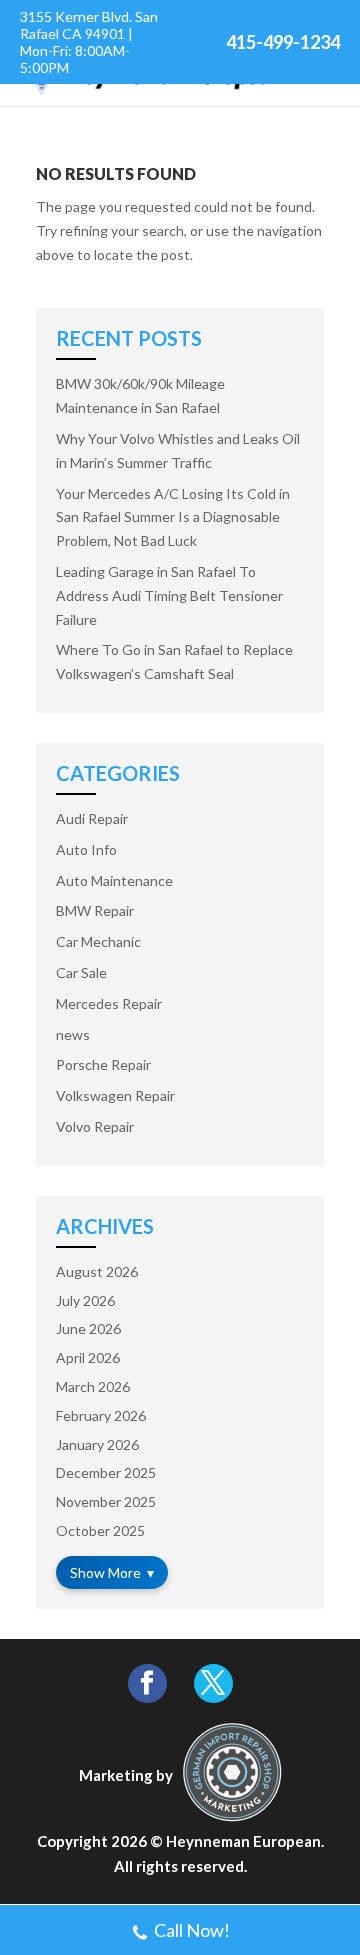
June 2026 (88, 1328)
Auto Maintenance (114, 880)
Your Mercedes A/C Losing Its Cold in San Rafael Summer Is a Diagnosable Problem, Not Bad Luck (173, 517)
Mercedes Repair (109, 1003)
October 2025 (100, 1530)
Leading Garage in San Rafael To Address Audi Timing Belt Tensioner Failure (169, 595)
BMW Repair (95, 910)
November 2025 (106, 1501)
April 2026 (88, 1357)
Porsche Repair (103, 1064)
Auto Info (86, 849)
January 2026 (97, 1444)
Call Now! (192, 1930)
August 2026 (97, 1271)
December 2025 (106, 1472)
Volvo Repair (95, 1126)
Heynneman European (243, 1841)
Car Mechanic (98, 941)
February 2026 (101, 1415)
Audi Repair (92, 818)
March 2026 (93, 1386)
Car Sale (81, 972)
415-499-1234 (283, 42)
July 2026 (85, 1300)
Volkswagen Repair (115, 1095)
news (73, 1034)
